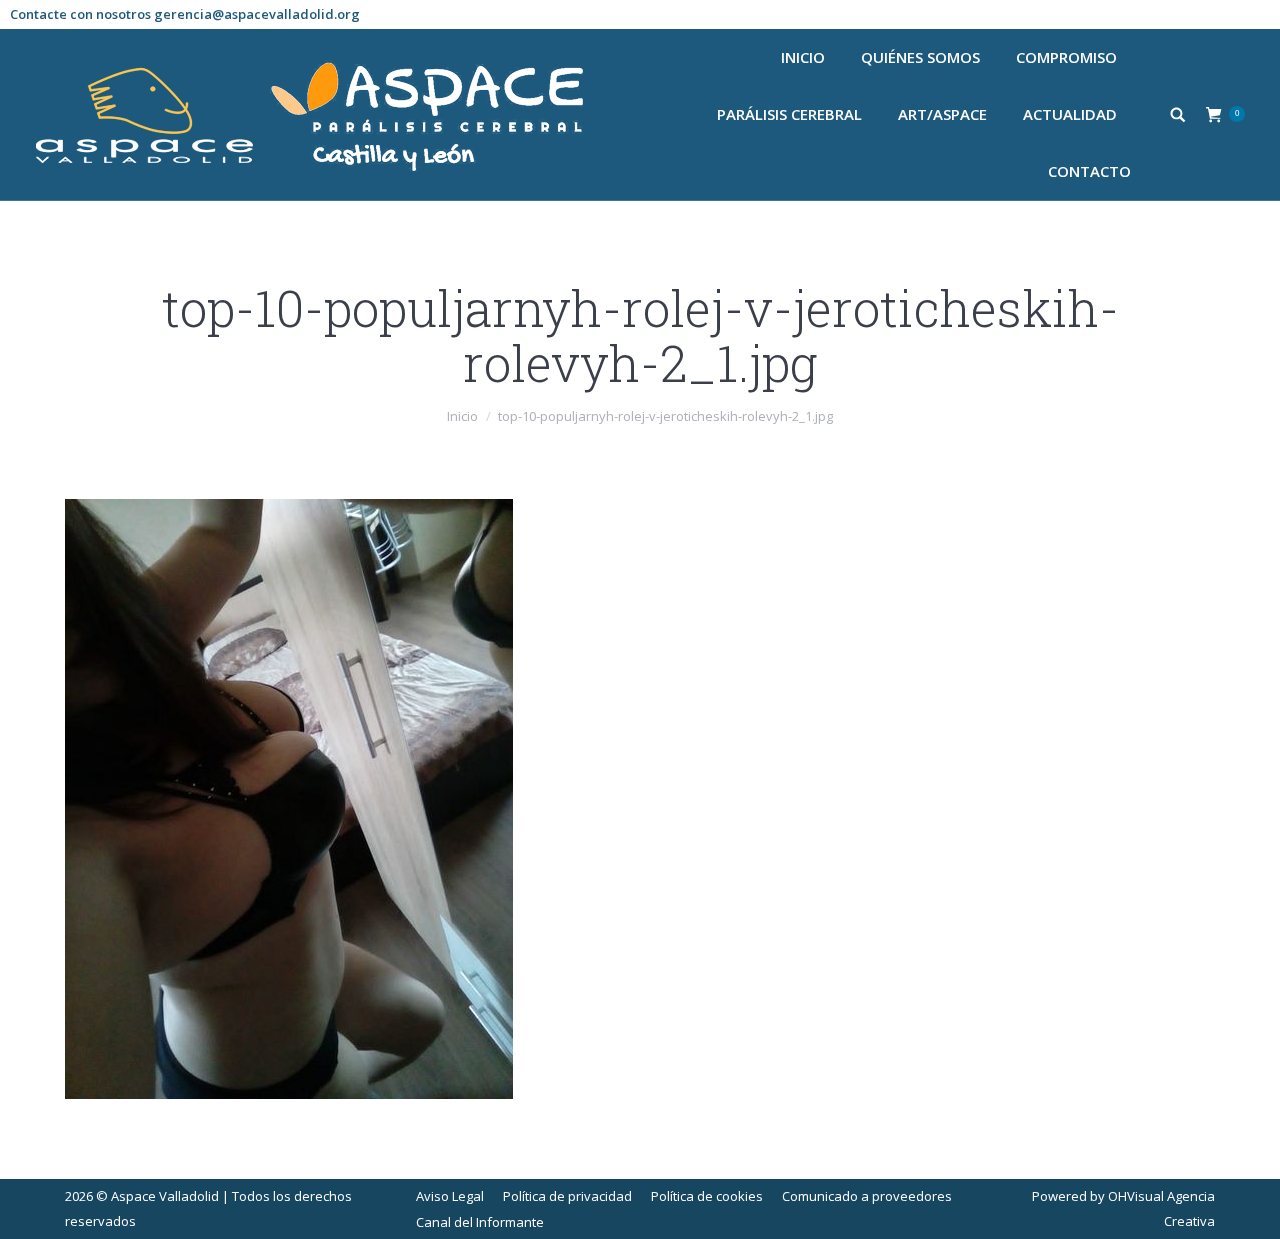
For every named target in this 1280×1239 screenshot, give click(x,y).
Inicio (462, 416)
